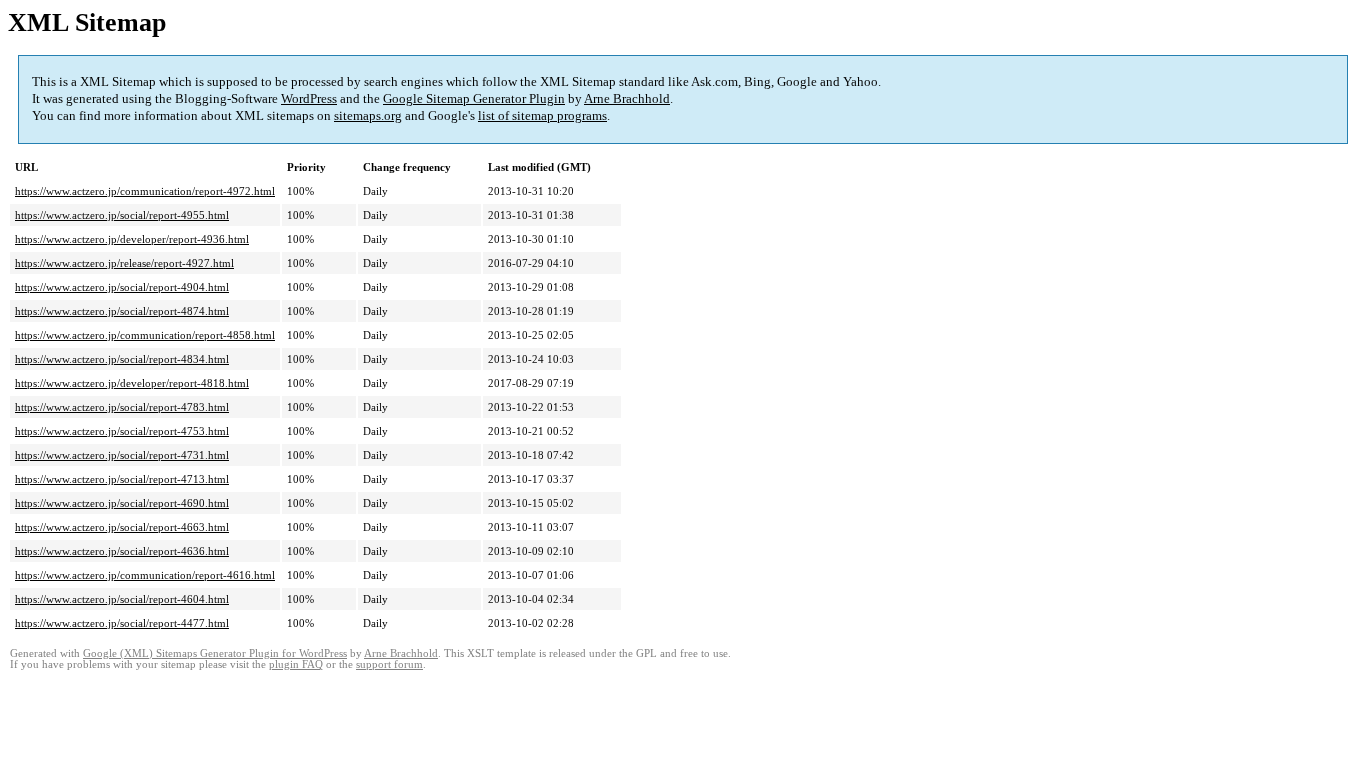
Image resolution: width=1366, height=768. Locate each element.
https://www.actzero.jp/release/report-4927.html (124, 263)
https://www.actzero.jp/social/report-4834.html (122, 359)
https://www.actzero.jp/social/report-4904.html (122, 287)
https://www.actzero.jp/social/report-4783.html (122, 407)
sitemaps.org (368, 115)
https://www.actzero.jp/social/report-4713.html (122, 479)
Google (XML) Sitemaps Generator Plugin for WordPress (215, 653)
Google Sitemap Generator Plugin (474, 98)
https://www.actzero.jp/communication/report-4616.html (145, 575)
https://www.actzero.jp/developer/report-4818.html (132, 383)
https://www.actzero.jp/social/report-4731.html (122, 455)
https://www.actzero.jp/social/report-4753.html (122, 431)
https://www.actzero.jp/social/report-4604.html (122, 599)
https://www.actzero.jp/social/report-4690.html (122, 503)
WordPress (309, 98)
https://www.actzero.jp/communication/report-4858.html (145, 335)
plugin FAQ (296, 664)
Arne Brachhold (627, 98)
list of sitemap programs (542, 115)
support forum (389, 664)
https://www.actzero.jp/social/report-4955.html (122, 215)
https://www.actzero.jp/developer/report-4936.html (132, 239)
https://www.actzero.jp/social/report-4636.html (122, 551)
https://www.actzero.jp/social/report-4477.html (122, 623)
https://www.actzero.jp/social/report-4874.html (122, 311)
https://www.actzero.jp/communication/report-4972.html (145, 191)
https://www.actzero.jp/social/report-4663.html (122, 527)
